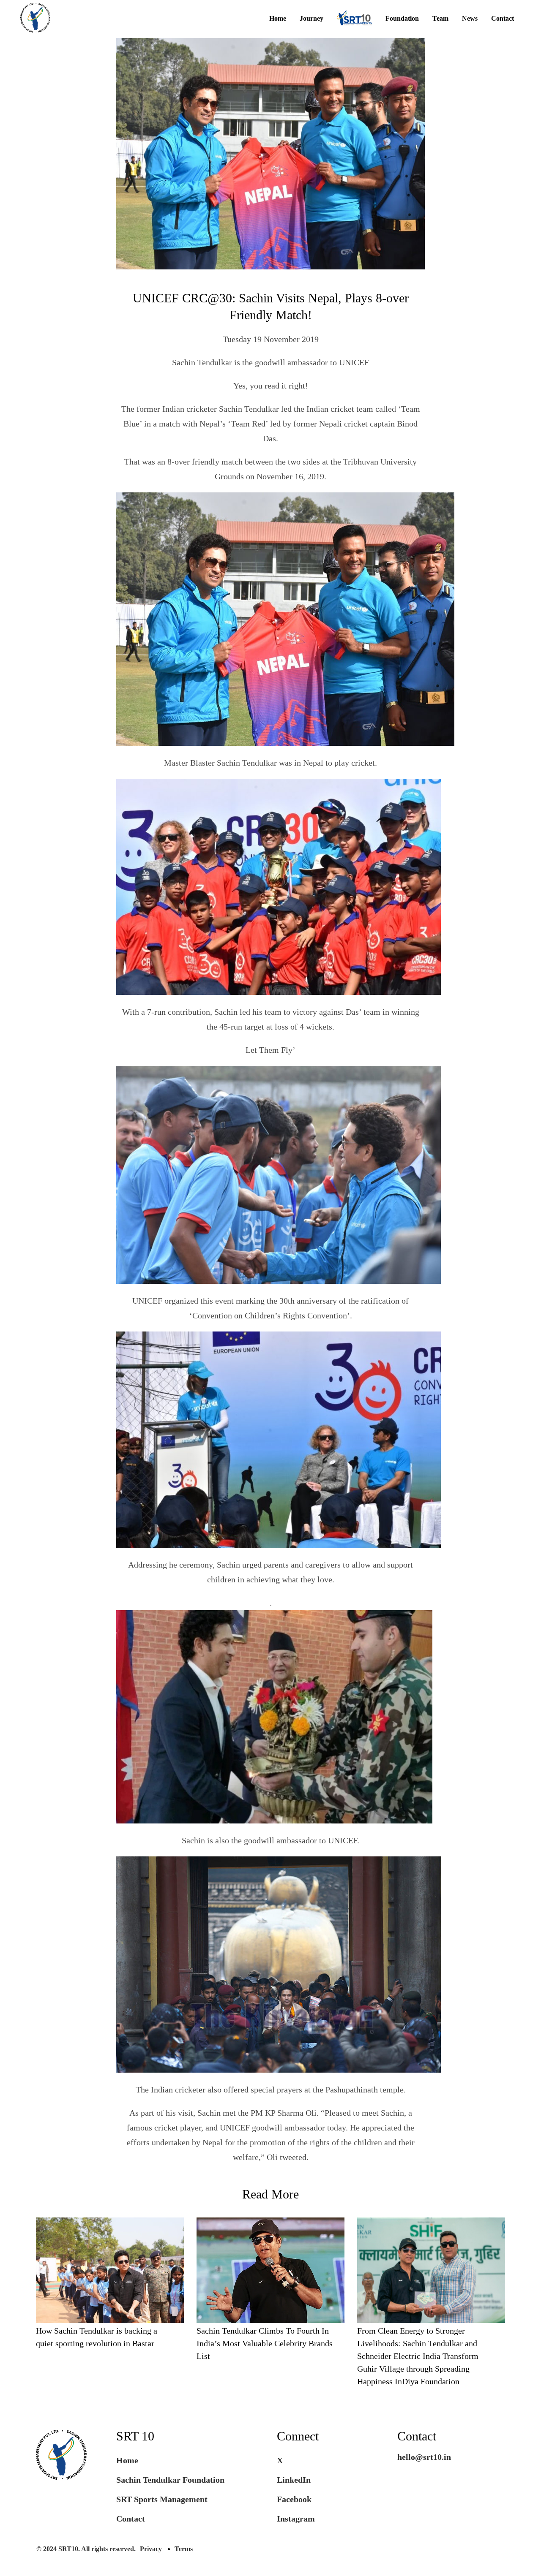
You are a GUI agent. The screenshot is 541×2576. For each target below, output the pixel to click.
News (470, 19)
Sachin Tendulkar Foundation (170, 2480)
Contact (503, 19)
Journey (311, 19)
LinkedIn (294, 2480)
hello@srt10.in (424, 2457)
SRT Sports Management (162, 2499)
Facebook (294, 2499)
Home (278, 19)
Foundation (402, 19)
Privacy (151, 2549)
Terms (184, 2549)
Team (440, 19)
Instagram (296, 2519)
